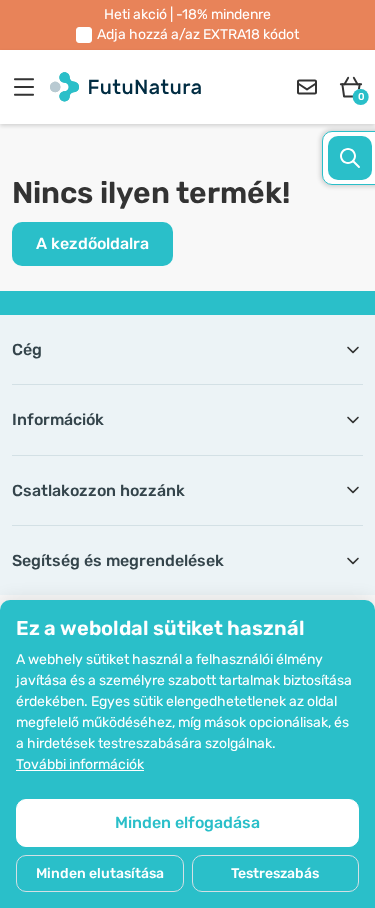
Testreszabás (275, 873)
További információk (80, 764)
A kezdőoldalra (92, 243)
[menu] (29, 87)
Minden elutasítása (100, 873)
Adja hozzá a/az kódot (198, 34)
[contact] (307, 87)
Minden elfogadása (187, 822)
